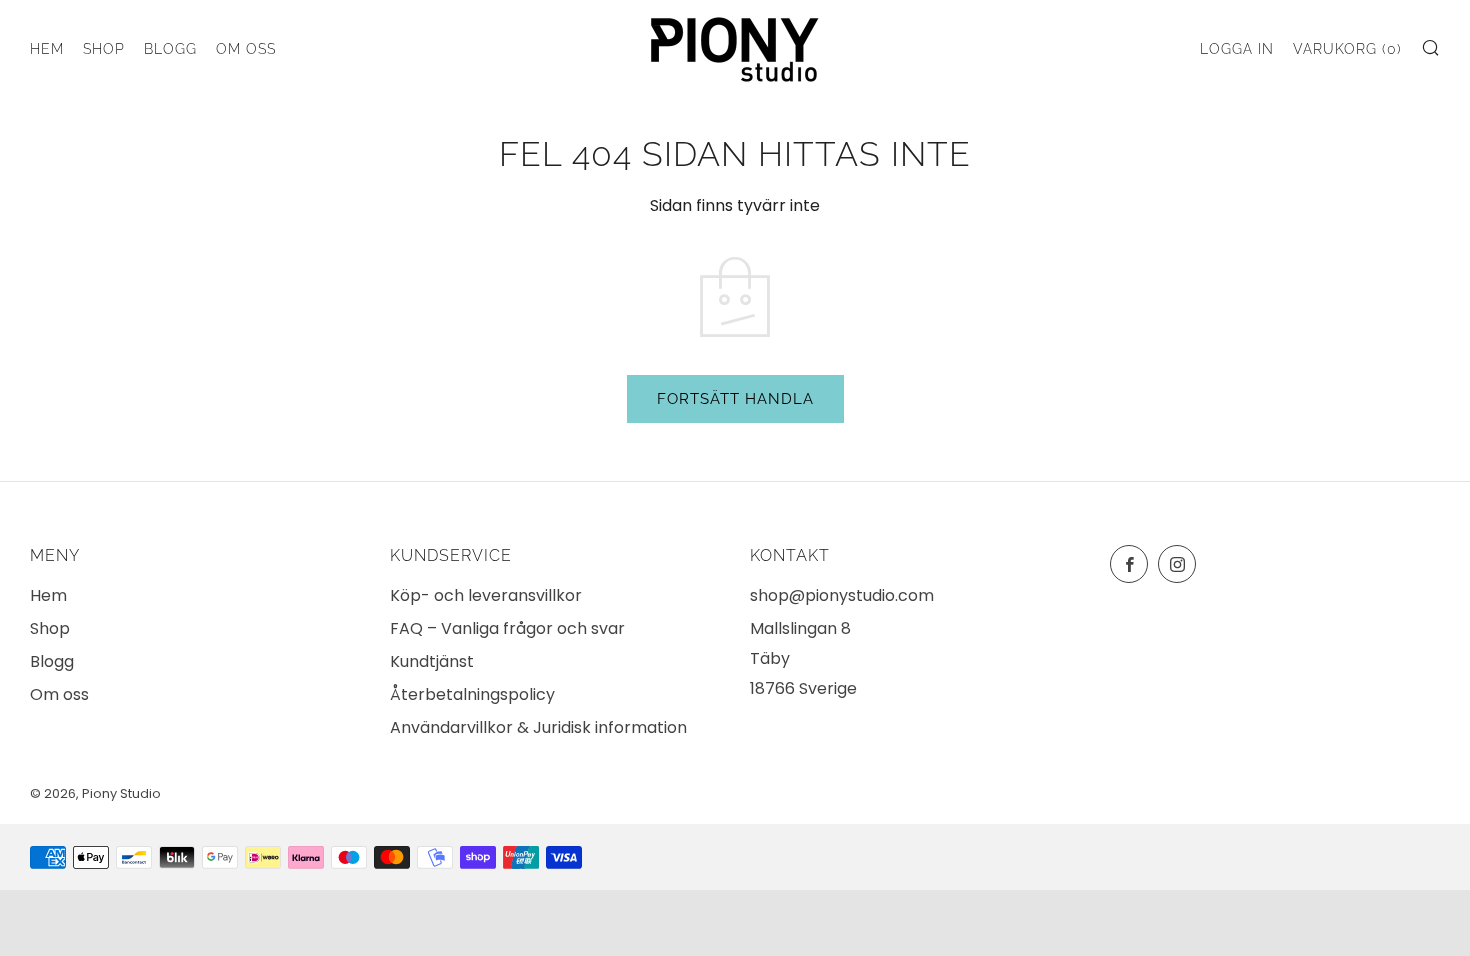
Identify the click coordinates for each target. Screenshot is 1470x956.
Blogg (170, 49)
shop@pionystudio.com (842, 595)
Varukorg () (1347, 49)
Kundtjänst (432, 661)
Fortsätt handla (735, 399)
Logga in (1237, 49)
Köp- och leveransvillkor (486, 595)
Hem (47, 49)
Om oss (246, 49)
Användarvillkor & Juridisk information (538, 727)
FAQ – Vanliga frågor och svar (507, 628)
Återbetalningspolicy (472, 694)
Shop (104, 49)
